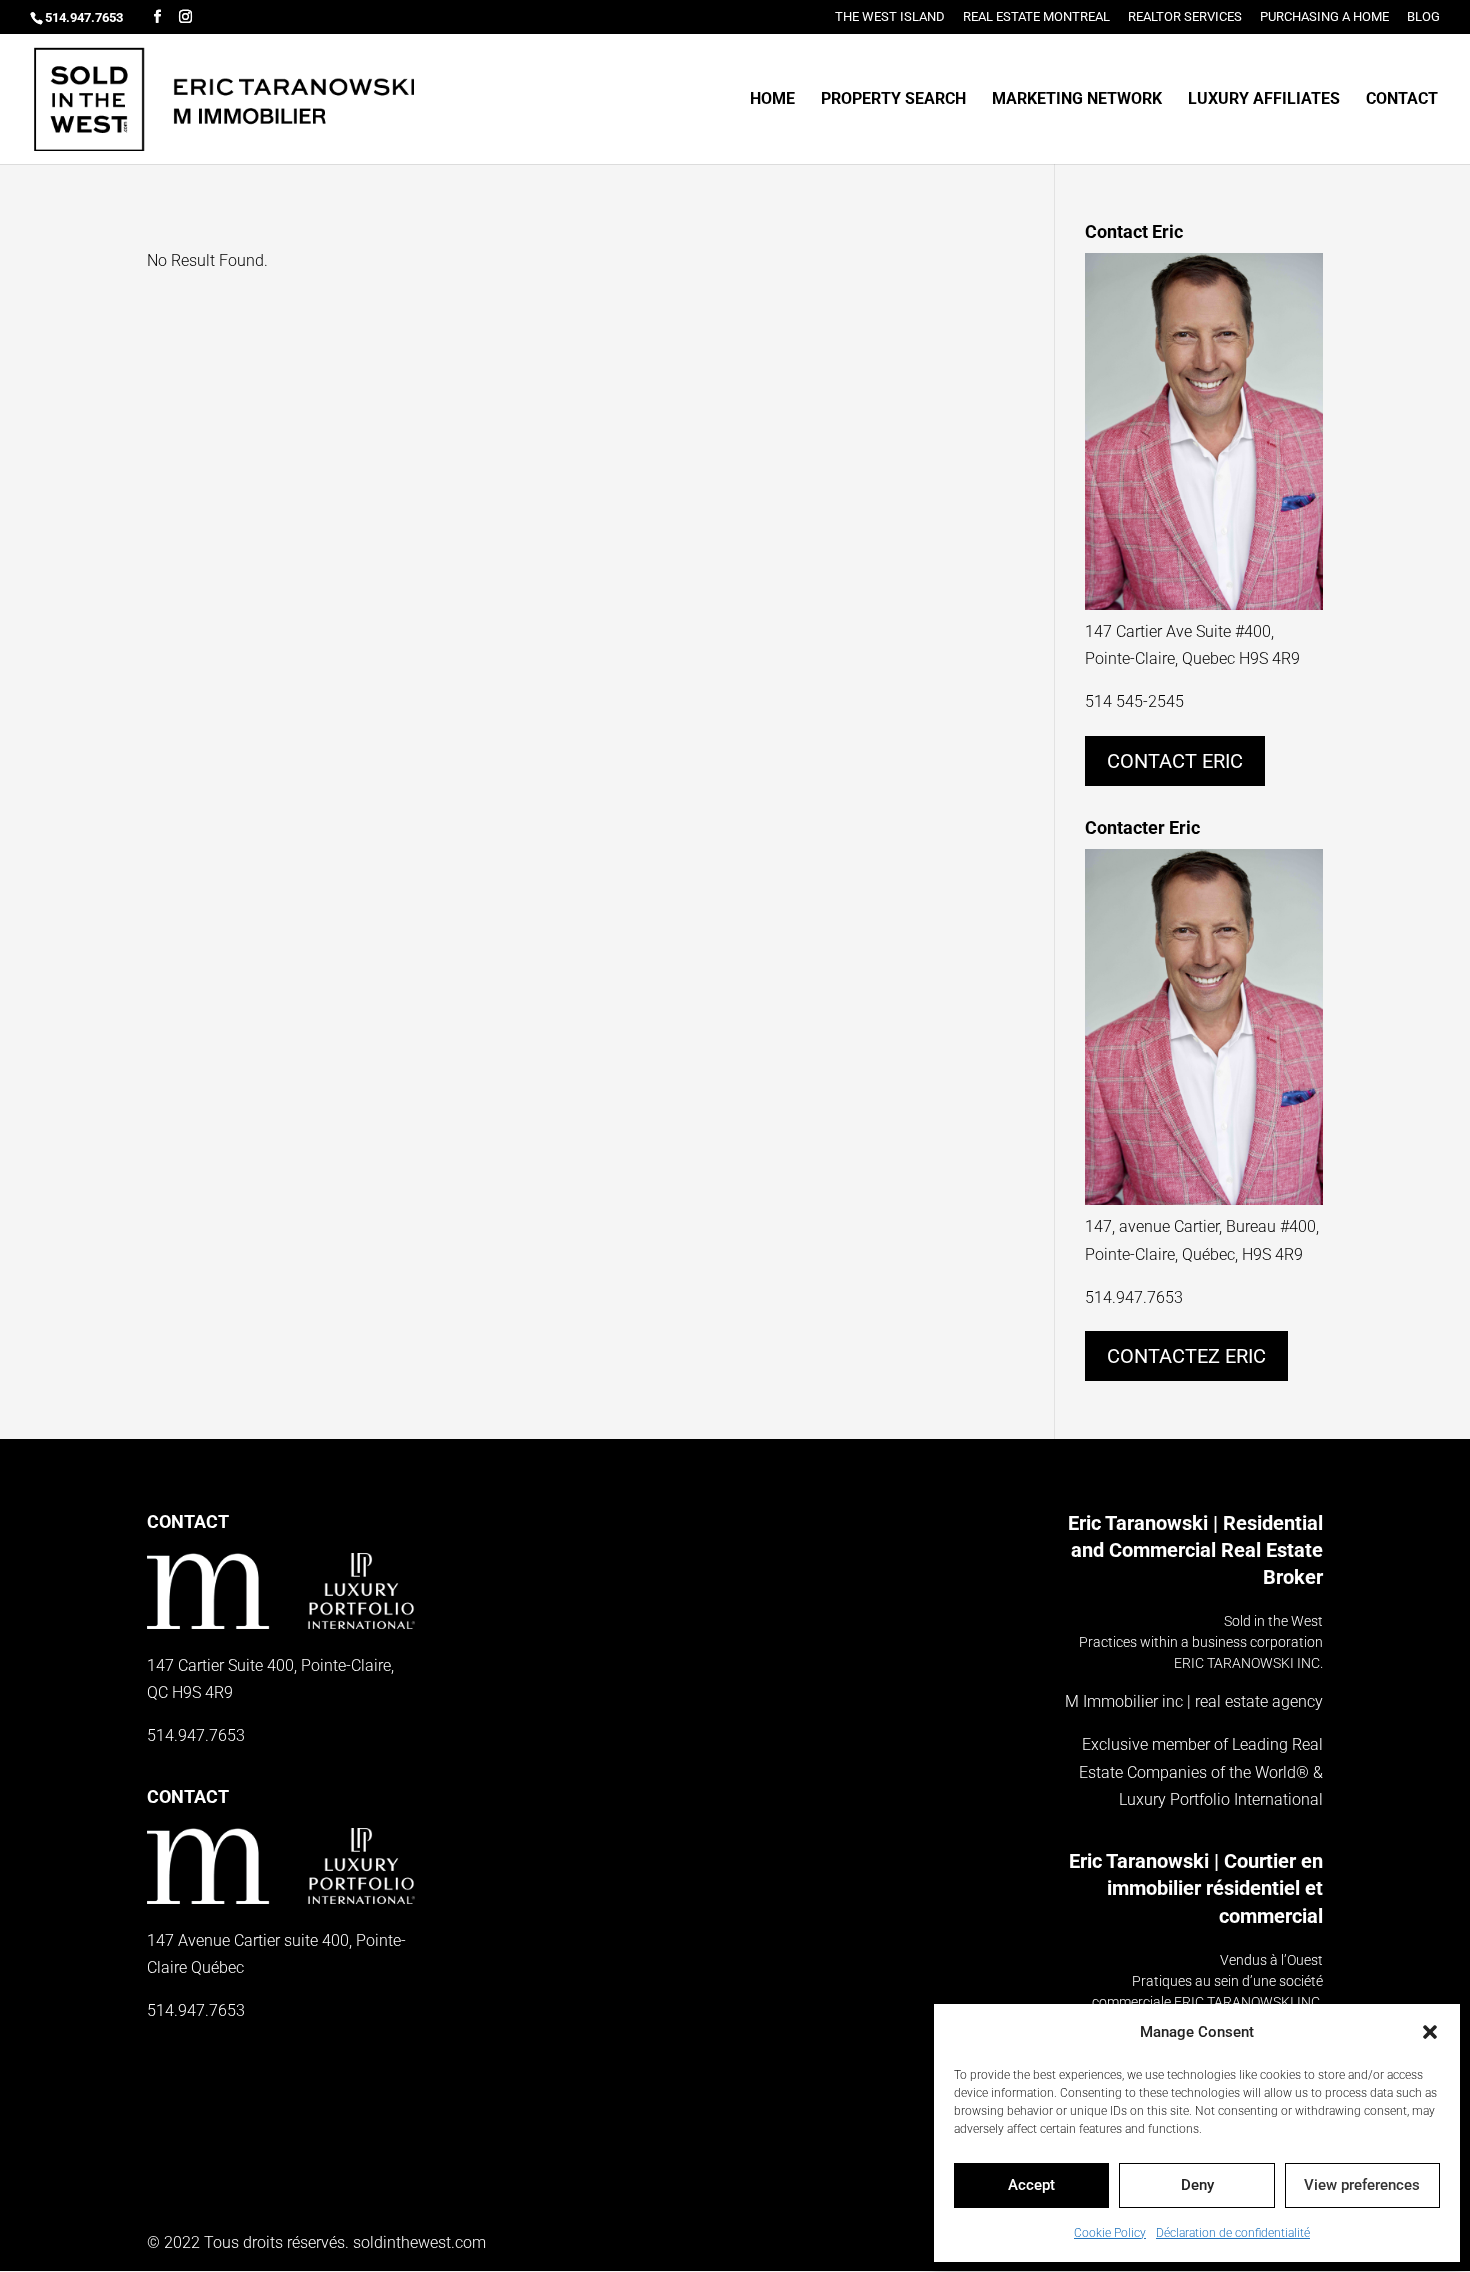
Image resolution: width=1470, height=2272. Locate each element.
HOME (772, 100)
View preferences (1362, 2185)
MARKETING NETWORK (1077, 100)
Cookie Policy (1110, 2233)
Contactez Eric (1186, 1356)
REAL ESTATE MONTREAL (1036, 17)
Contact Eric (1175, 761)
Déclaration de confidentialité (1233, 2233)
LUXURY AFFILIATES (1264, 100)
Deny (1197, 2185)
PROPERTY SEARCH (893, 100)
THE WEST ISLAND (890, 17)
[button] (1430, 2032)
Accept (1031, 2185)
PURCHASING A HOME (1324, 17)
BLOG (1423, 17)
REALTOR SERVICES (1185, 17)
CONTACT (1402, 100)
